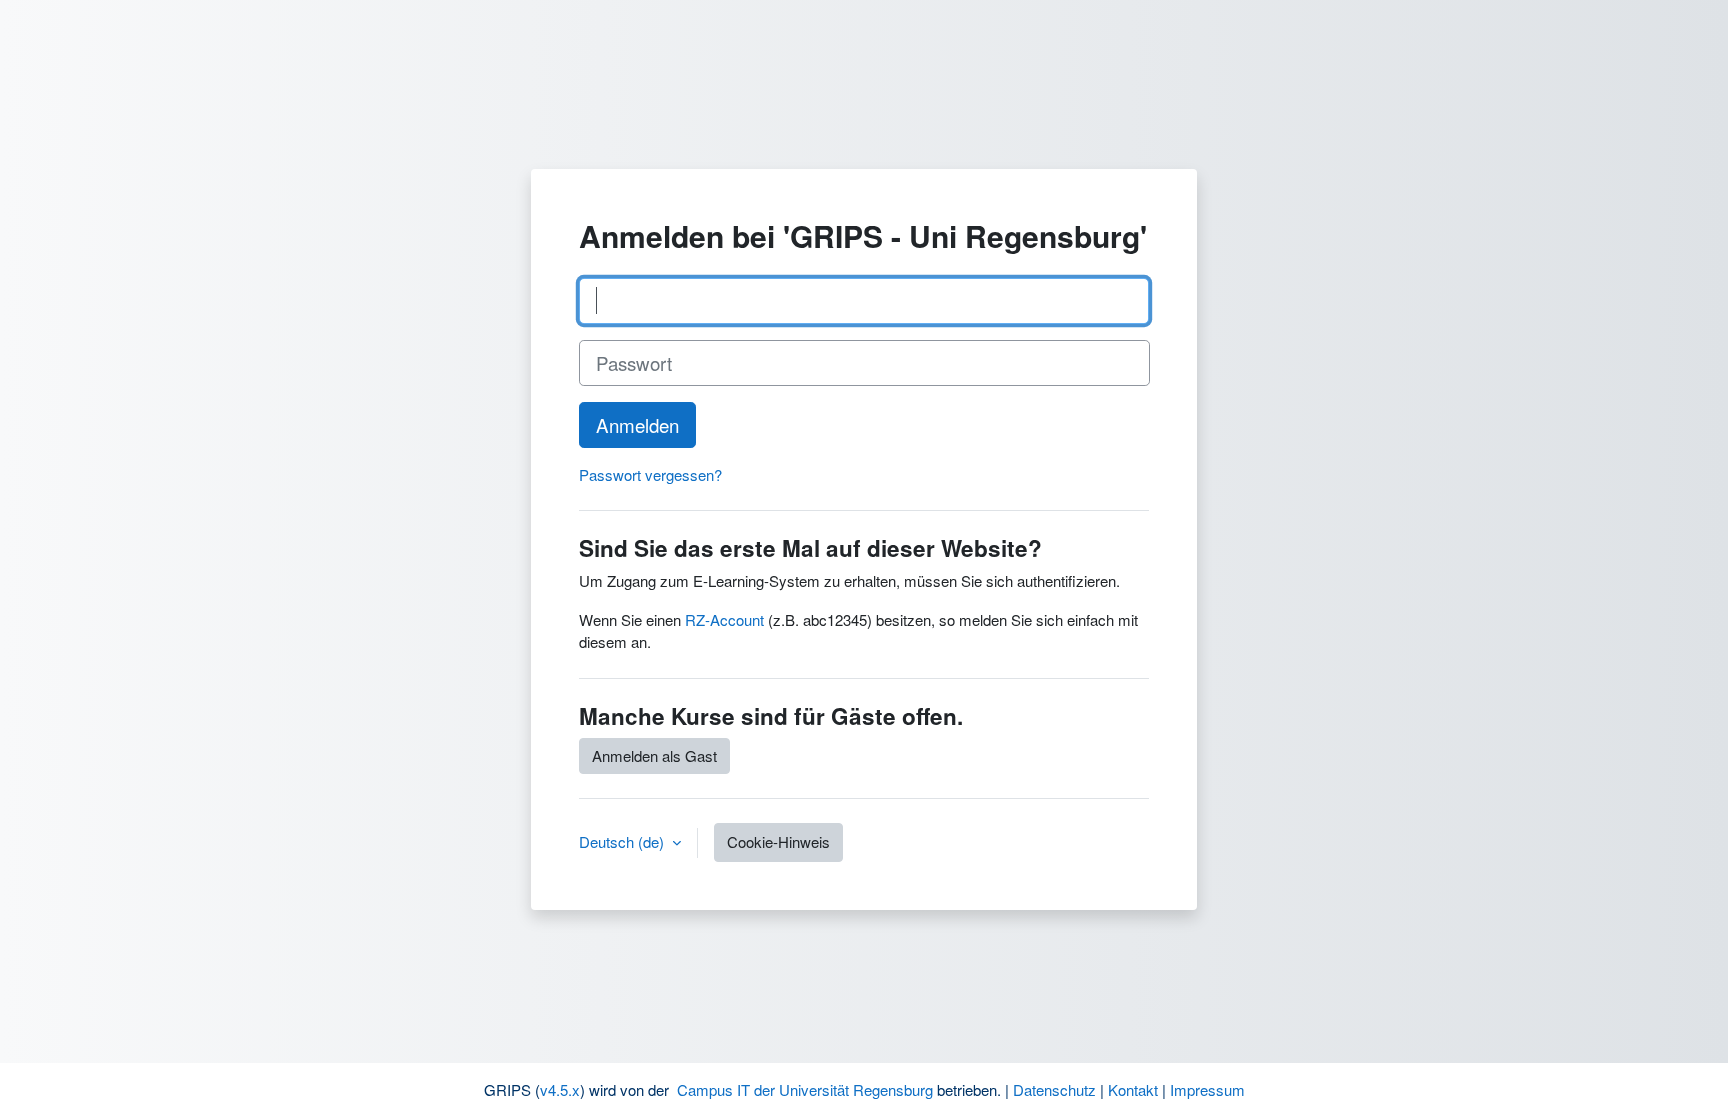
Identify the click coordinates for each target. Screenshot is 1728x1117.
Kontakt (1133, 1089)
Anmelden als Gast (654, 755)
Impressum (1207, 1089)
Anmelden (637, 424)
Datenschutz (1054, 1089)
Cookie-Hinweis (778, 841)
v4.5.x (560, 1089)
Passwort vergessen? (650, 474)
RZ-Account (724, 619)
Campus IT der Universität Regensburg (805, 1089)
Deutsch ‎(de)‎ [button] (623, 841)
